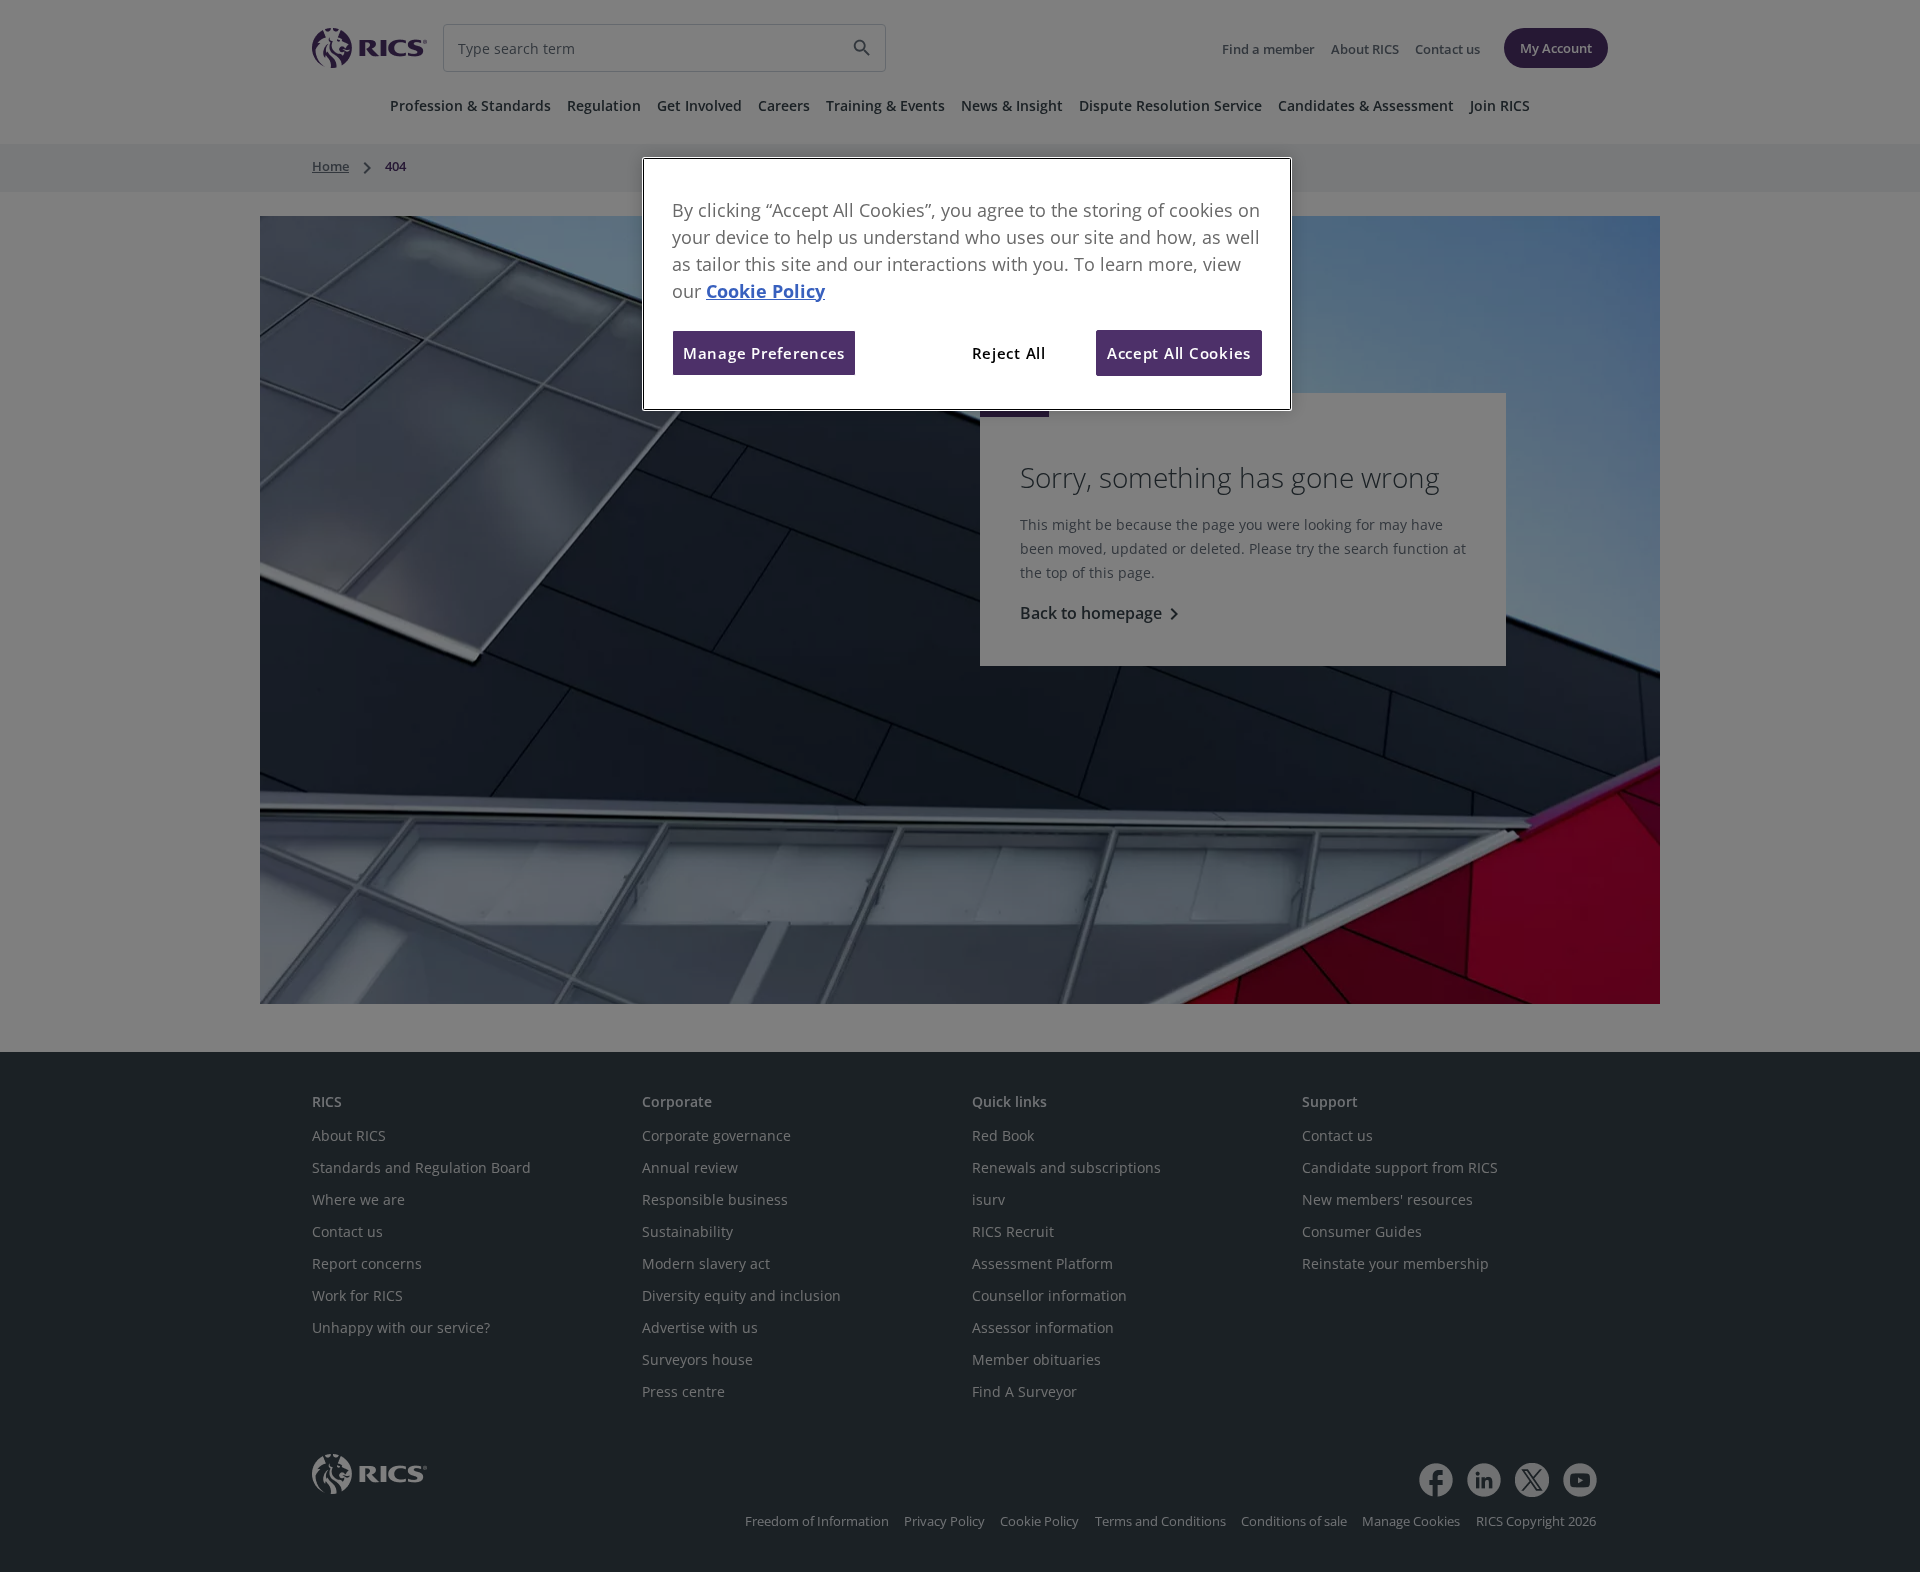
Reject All (1009, 353)
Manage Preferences (764, 353)
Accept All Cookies (1179, 353)
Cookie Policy (765, 291)
